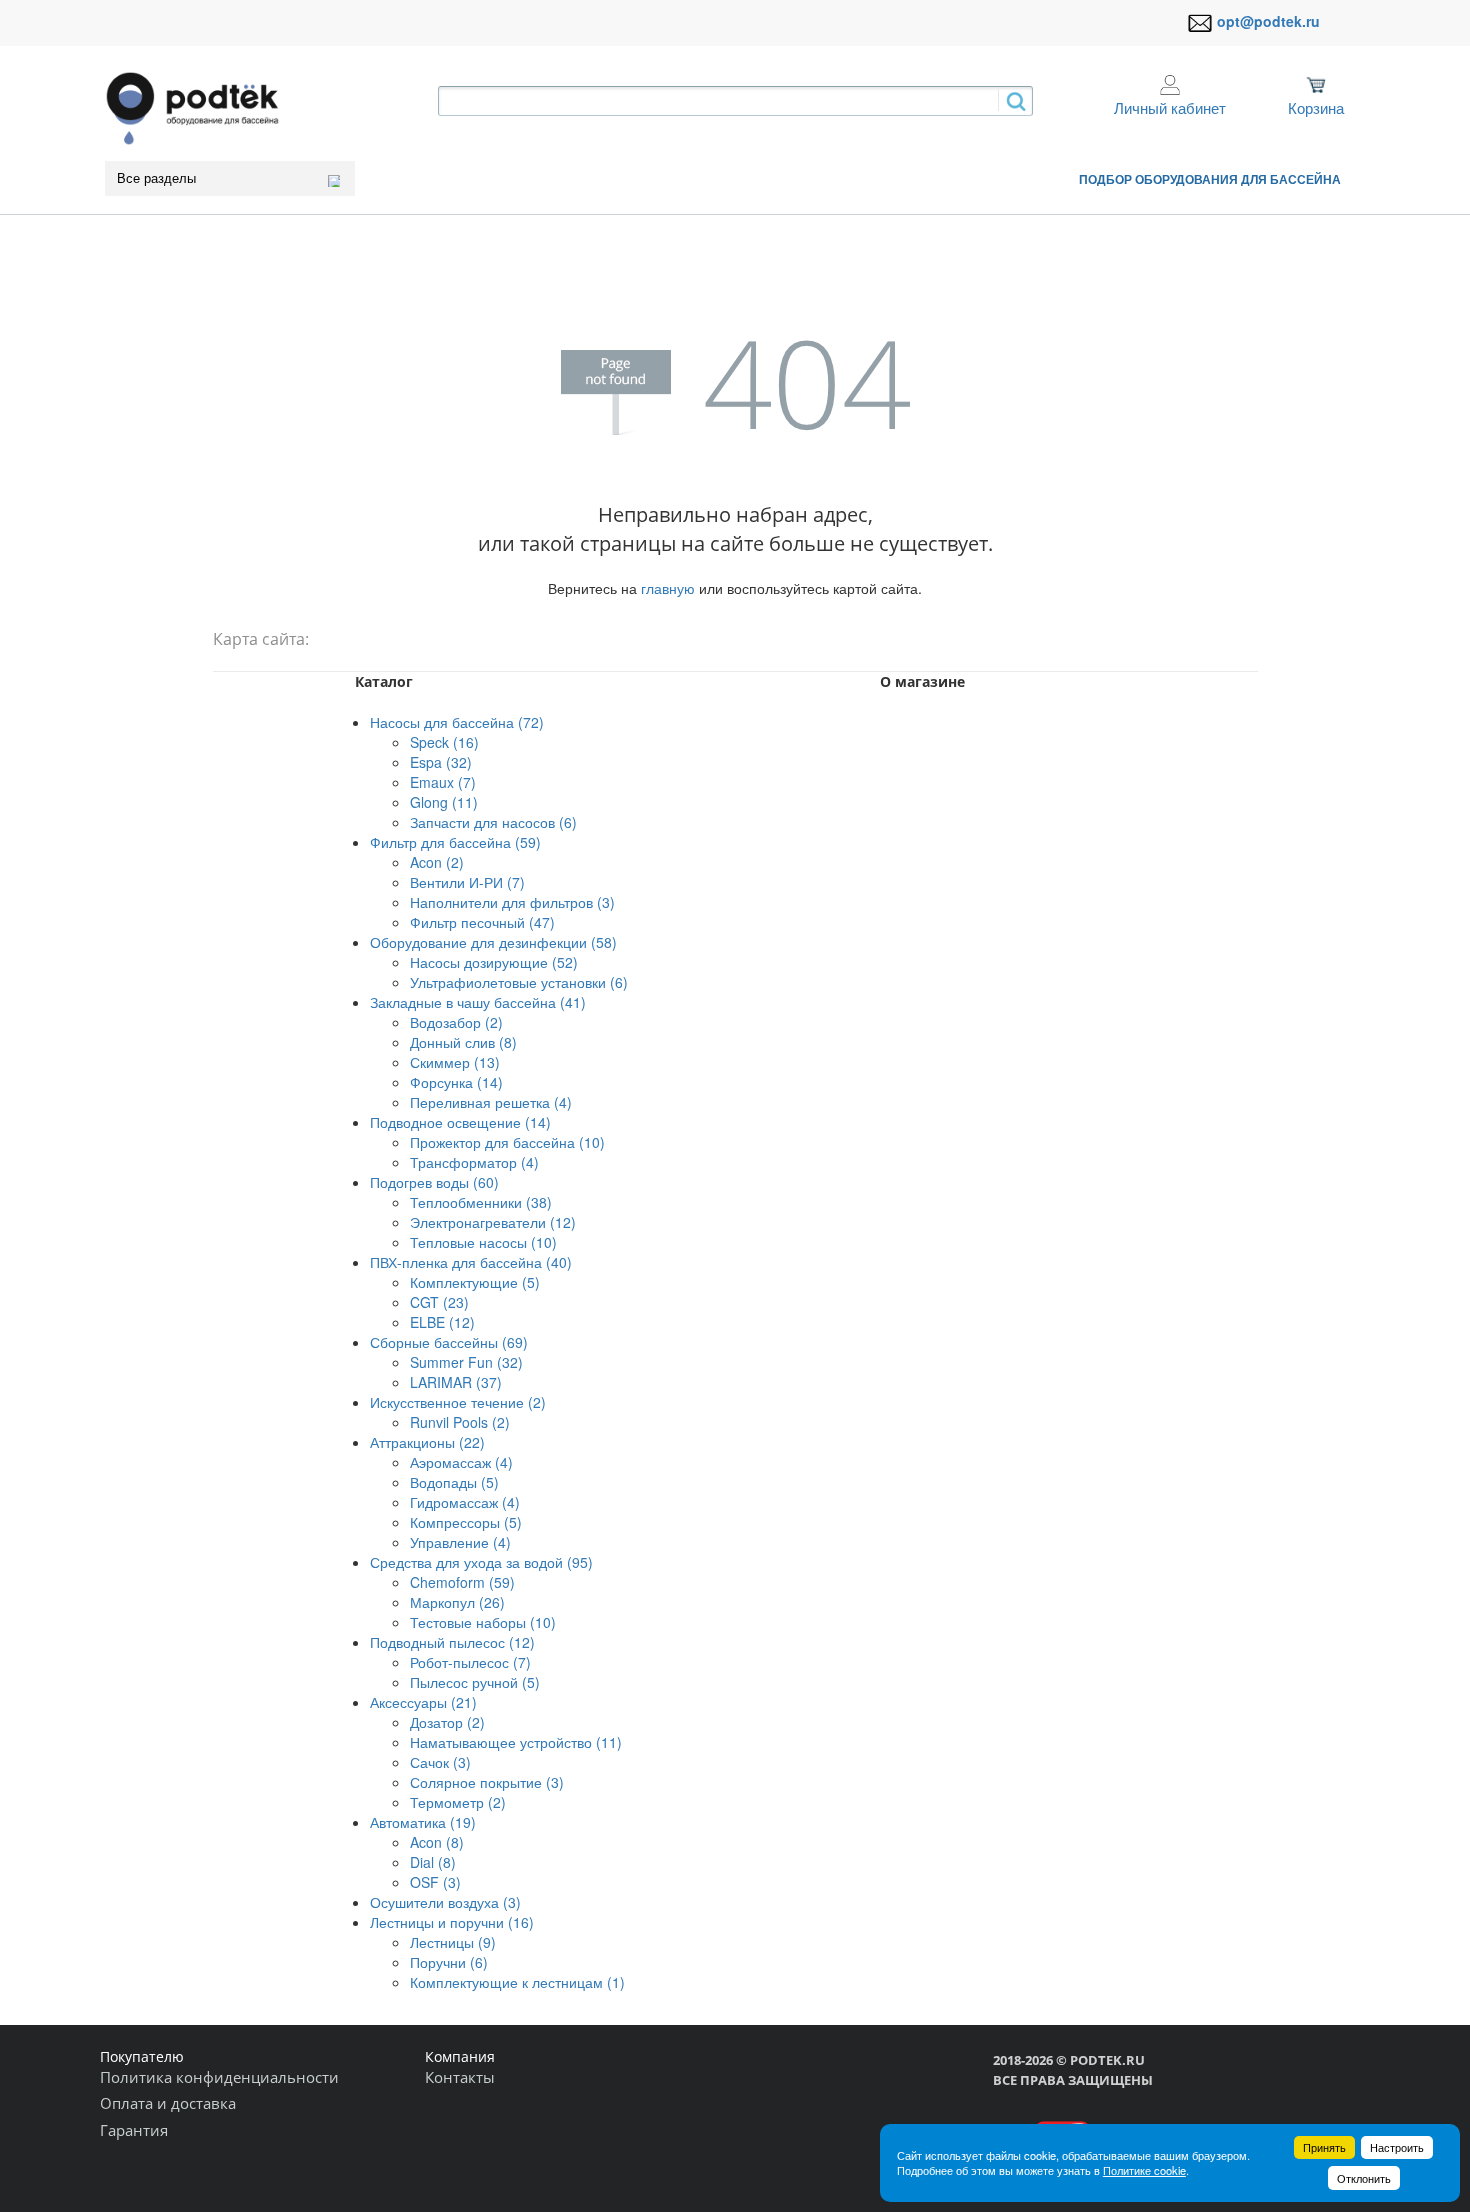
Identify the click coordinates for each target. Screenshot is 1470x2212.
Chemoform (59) (462, 1582)
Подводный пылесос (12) (452, 1642)
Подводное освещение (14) (460, 1122)
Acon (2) (437, 862)
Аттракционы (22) (427, 1442)
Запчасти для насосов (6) (493, 822)
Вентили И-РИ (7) (467, 882)
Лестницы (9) (453, 1942)
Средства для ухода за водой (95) (481, 1562)
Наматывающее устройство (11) (516, 1742)
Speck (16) (444, 742)
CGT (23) (439, 1302)
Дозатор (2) (447, 1722)
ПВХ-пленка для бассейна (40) (471, 1262)
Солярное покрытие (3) (487, 1782)
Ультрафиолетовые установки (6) (519, 982)
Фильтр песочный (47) (482, 922)
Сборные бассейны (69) (449, 1342)
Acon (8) (437, 1842)
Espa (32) (441, 762)
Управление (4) (460, 1542)
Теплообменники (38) (481, 1202)
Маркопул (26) (457, 1602)
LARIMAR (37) (456, 1382)
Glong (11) (444, 802)
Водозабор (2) (456, 1022)
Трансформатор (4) (474, 1162)
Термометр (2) (458, 1802)
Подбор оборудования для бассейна (1210, 179)
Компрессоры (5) (466, 1522)
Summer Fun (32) (466, 1362)
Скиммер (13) (455, 1062)
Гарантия (134, 2130)
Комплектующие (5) (475, 1282)
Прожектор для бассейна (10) (507, 1142)
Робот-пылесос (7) (470, 1662)
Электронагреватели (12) (493, 1222)
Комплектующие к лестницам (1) (517, 1982)
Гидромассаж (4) (465, 1502)
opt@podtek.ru (1268, 21)
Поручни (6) (449, 1962)
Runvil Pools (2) (460, 1422)
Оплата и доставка (168, 2103)
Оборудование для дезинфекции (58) (493, 942)
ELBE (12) (442, 1322)
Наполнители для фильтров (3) (512, 902)
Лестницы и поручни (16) (452, 1922)
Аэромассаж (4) (461, 1462)
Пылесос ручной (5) (475, 1682)
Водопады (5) (454, 1482)
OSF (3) (435, 1882)
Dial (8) (433, 1862)
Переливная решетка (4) (491, 1102)
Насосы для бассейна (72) (457, 722)
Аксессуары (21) (423, 1702)
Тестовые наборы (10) (483, 1622)
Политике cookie (1144, 2170)
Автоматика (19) (423, 1822)
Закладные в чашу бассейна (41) (478, 1002)
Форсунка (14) (456, 1082)
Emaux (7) (443, 782)
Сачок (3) (440, 1762)
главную (668, 588)
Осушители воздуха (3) (445, 1902)
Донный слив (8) (463, 1042)
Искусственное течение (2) (458, 1402)
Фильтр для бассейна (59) (455, 842)
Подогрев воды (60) (434, 1182)
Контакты (460, 2077)
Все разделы (156, 178)
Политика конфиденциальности (219, 2077)
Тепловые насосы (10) (483, 1242)
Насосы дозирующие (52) (494, 962)
